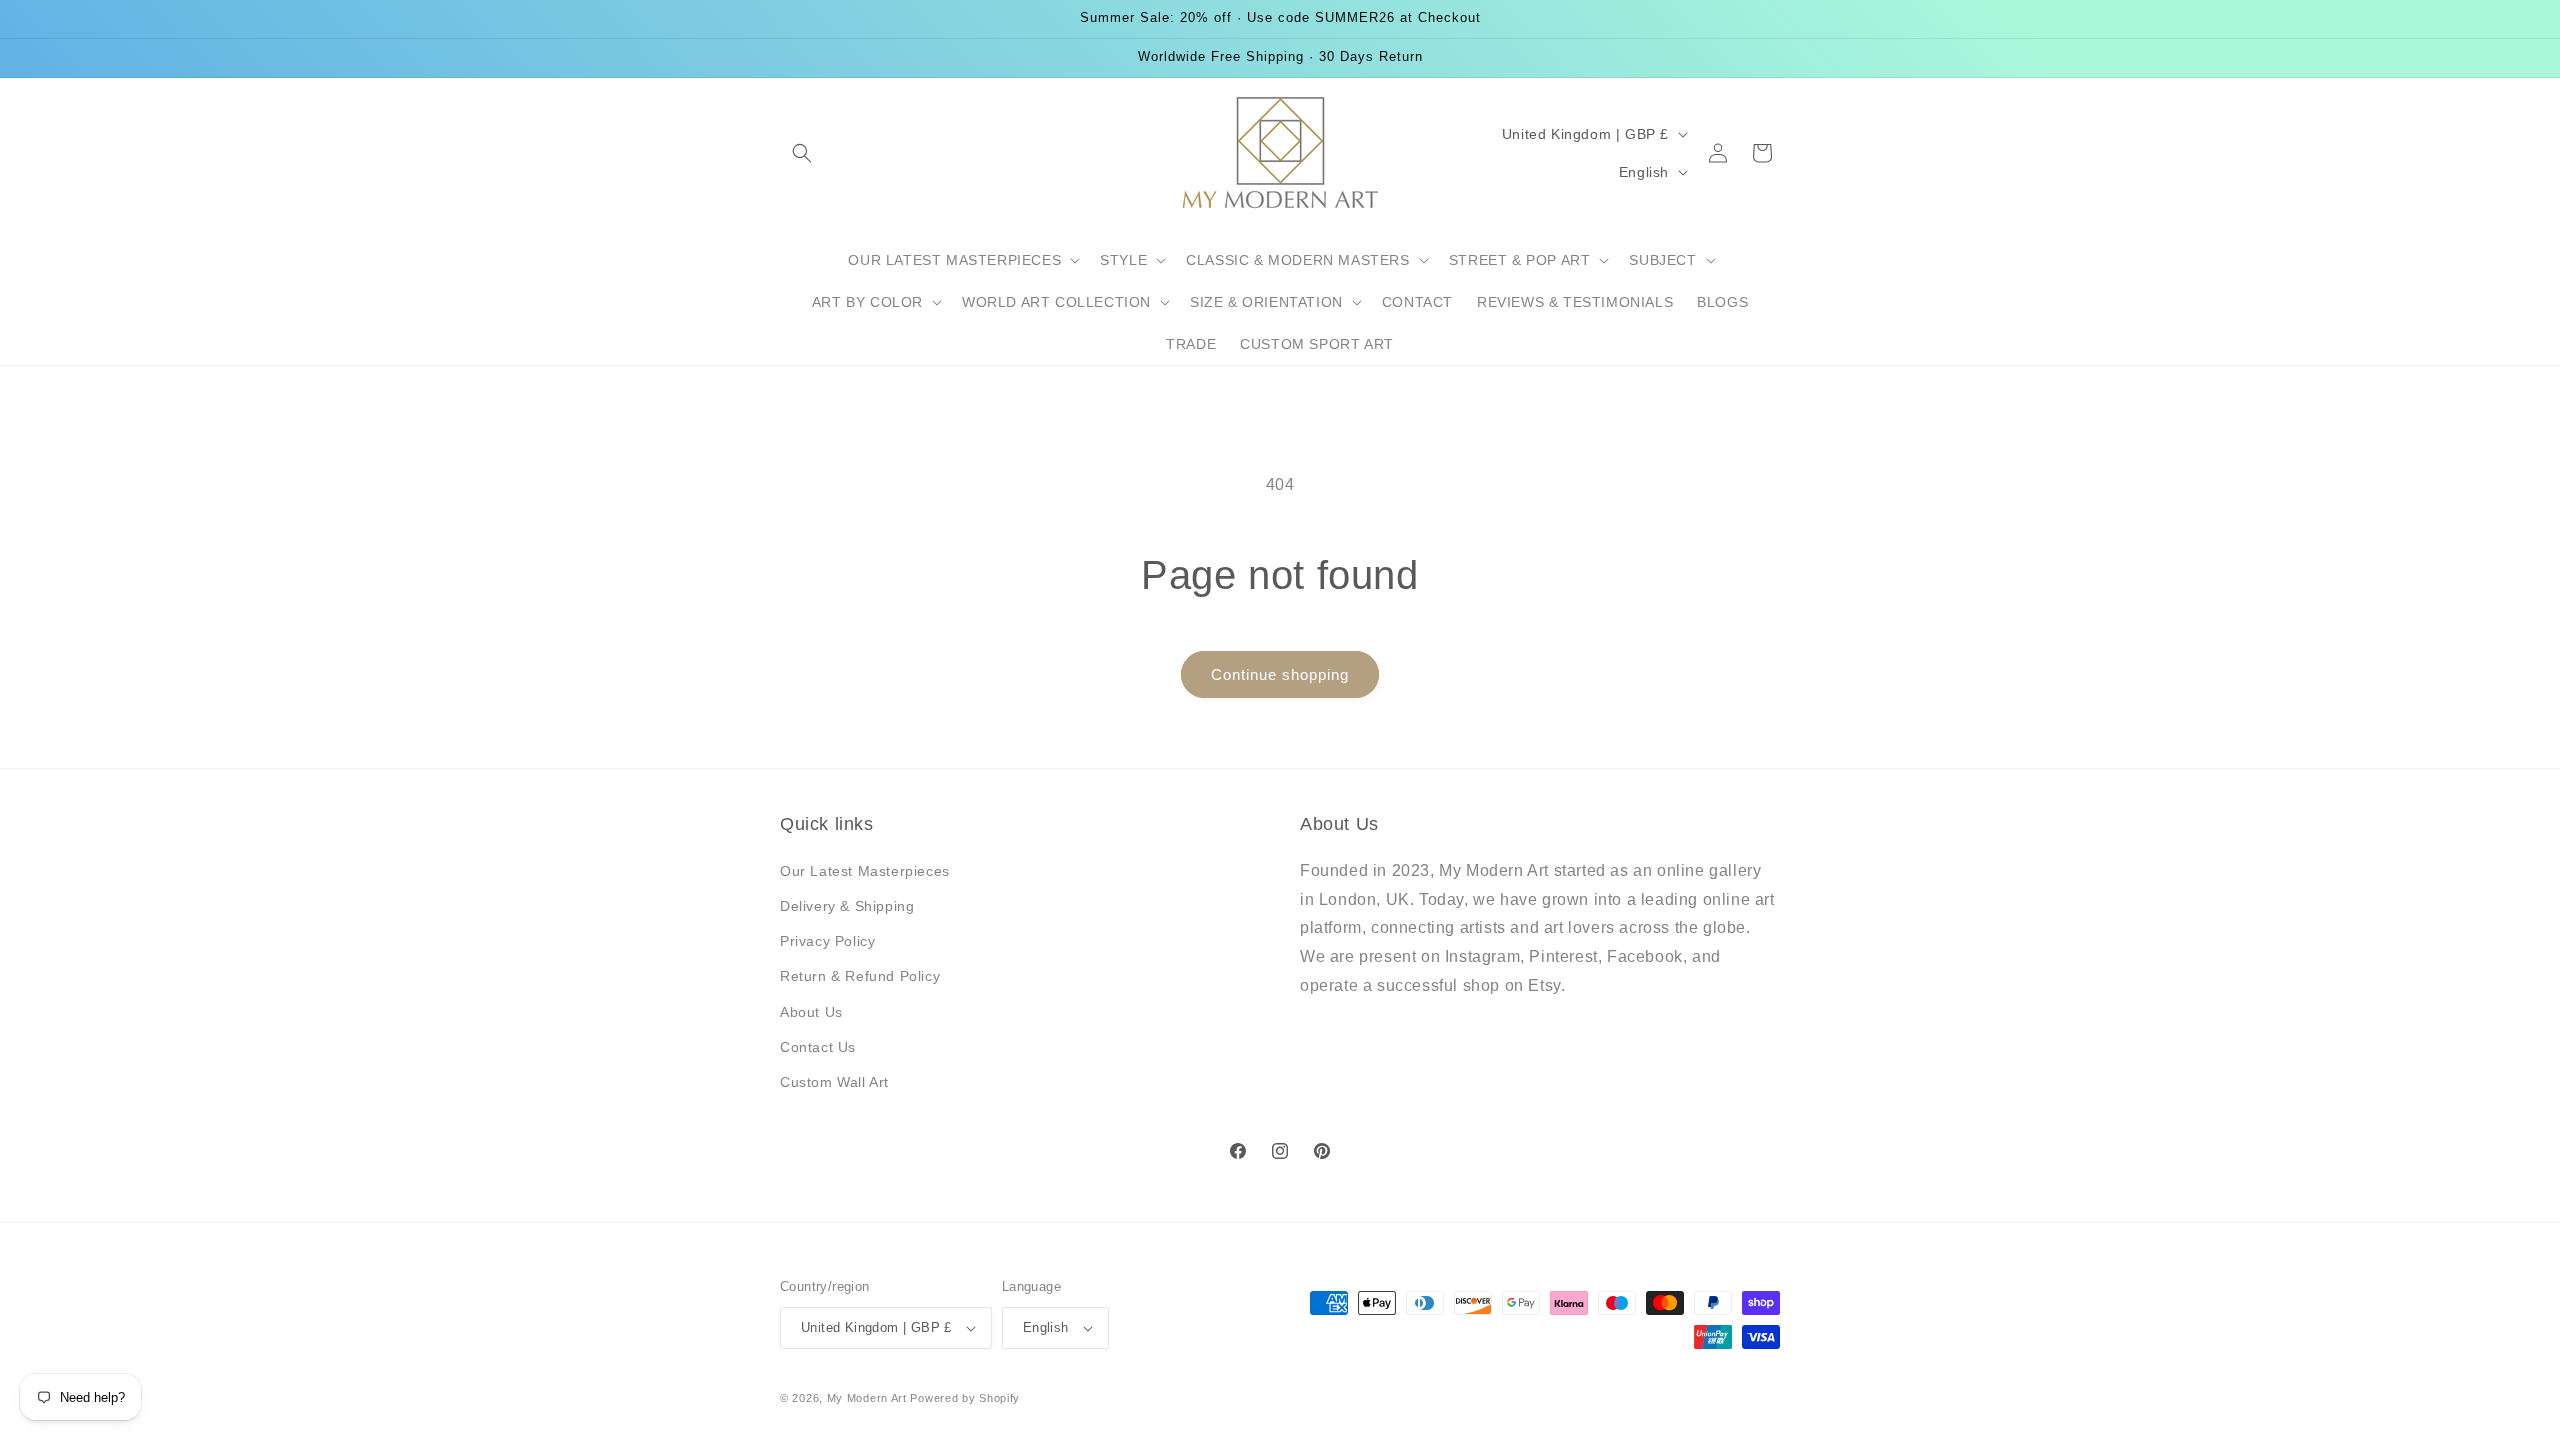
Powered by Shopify (965, 1398)
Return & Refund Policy (860, 976)
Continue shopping (1280, 674)
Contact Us (818, 1047)
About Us (811, 1012)
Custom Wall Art (834, 1082)
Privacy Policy (827, 941)
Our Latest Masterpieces (865, 871)
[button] (802, 153)
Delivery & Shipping (847, 906)
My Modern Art (867, 1398)
